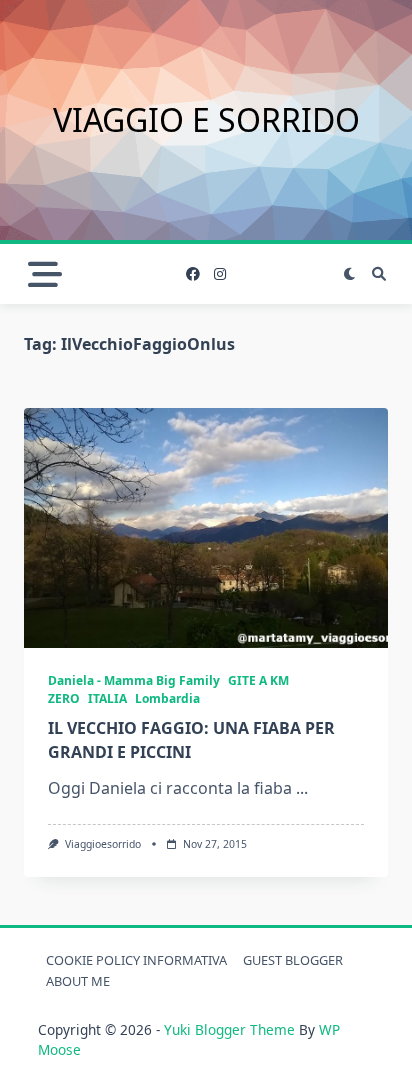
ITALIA (107, 698)
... (302, 788)
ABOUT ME (78, 981)
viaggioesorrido (103, 844)
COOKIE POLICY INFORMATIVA (136, 960)
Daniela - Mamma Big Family (134, 680)
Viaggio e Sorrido (206, 119)
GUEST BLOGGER (293, 960)
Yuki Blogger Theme (229, 1029)
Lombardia (167, 698)
